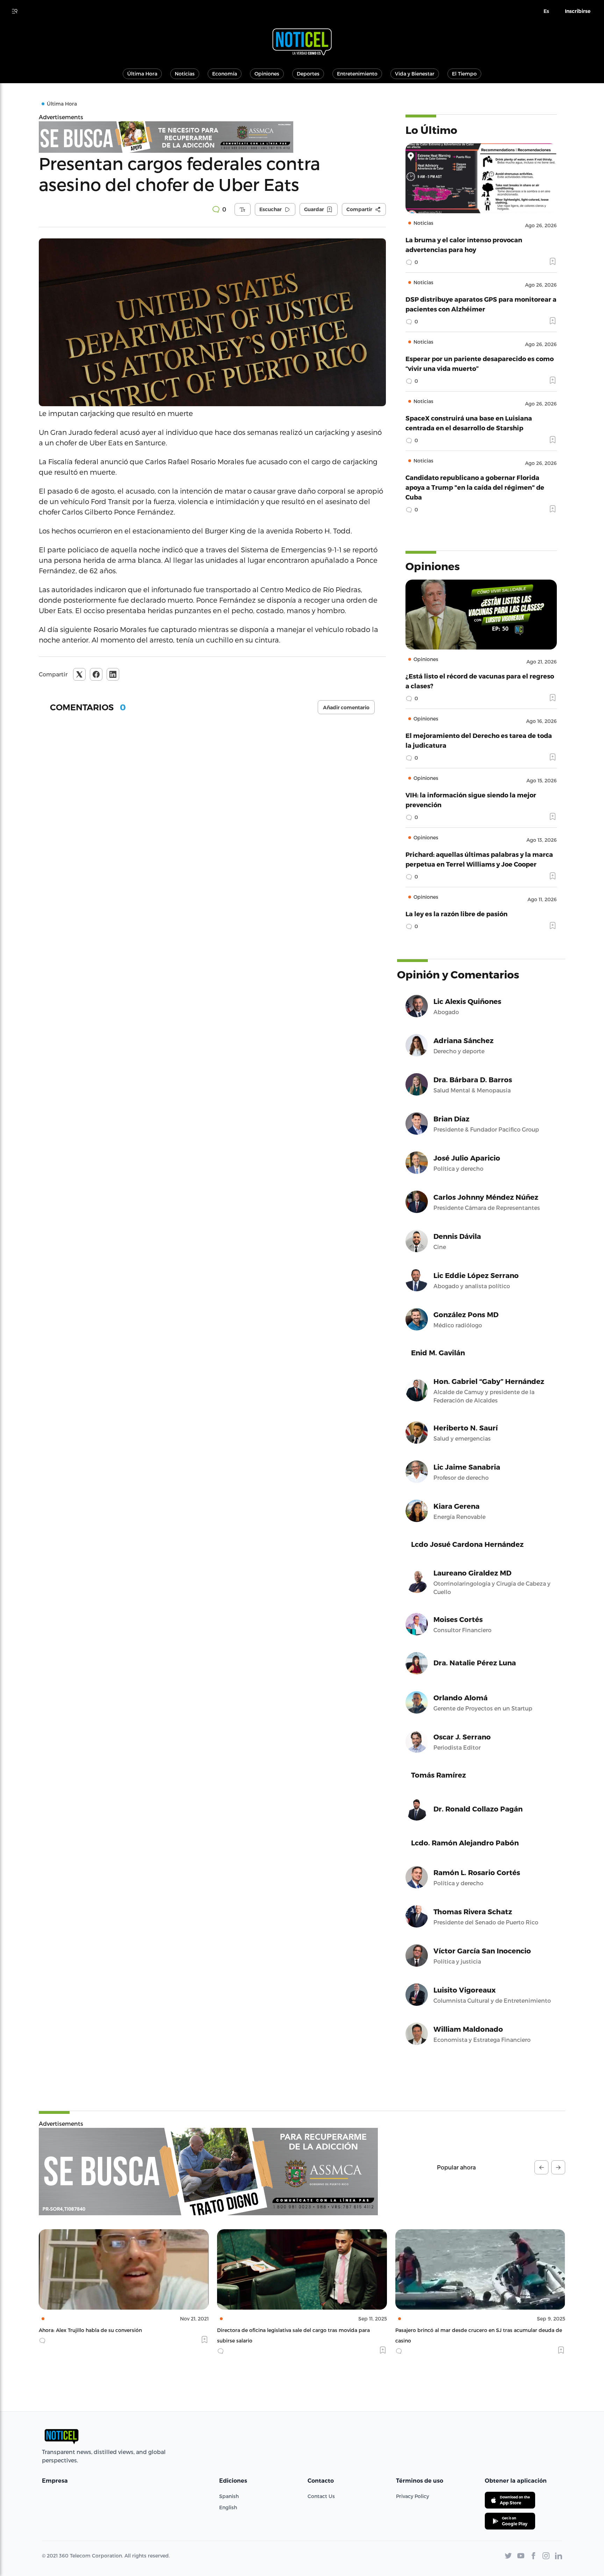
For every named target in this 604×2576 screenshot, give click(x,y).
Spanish (229, 2496)
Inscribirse (578, 11)
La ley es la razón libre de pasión (456, 914)
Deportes (308, 74)
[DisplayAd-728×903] (212, 137)
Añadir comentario (346, 708)
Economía (225, 74)
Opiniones (267, 74)
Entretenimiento (357, 74)
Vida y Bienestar (415, 74)
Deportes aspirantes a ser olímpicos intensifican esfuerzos (467, 2330)
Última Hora (142, 74)
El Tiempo (464, 74)
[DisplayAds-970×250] (208, 2172)
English (228, 2507)
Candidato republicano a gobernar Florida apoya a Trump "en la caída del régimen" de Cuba (475, 487)
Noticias (185, 74)
